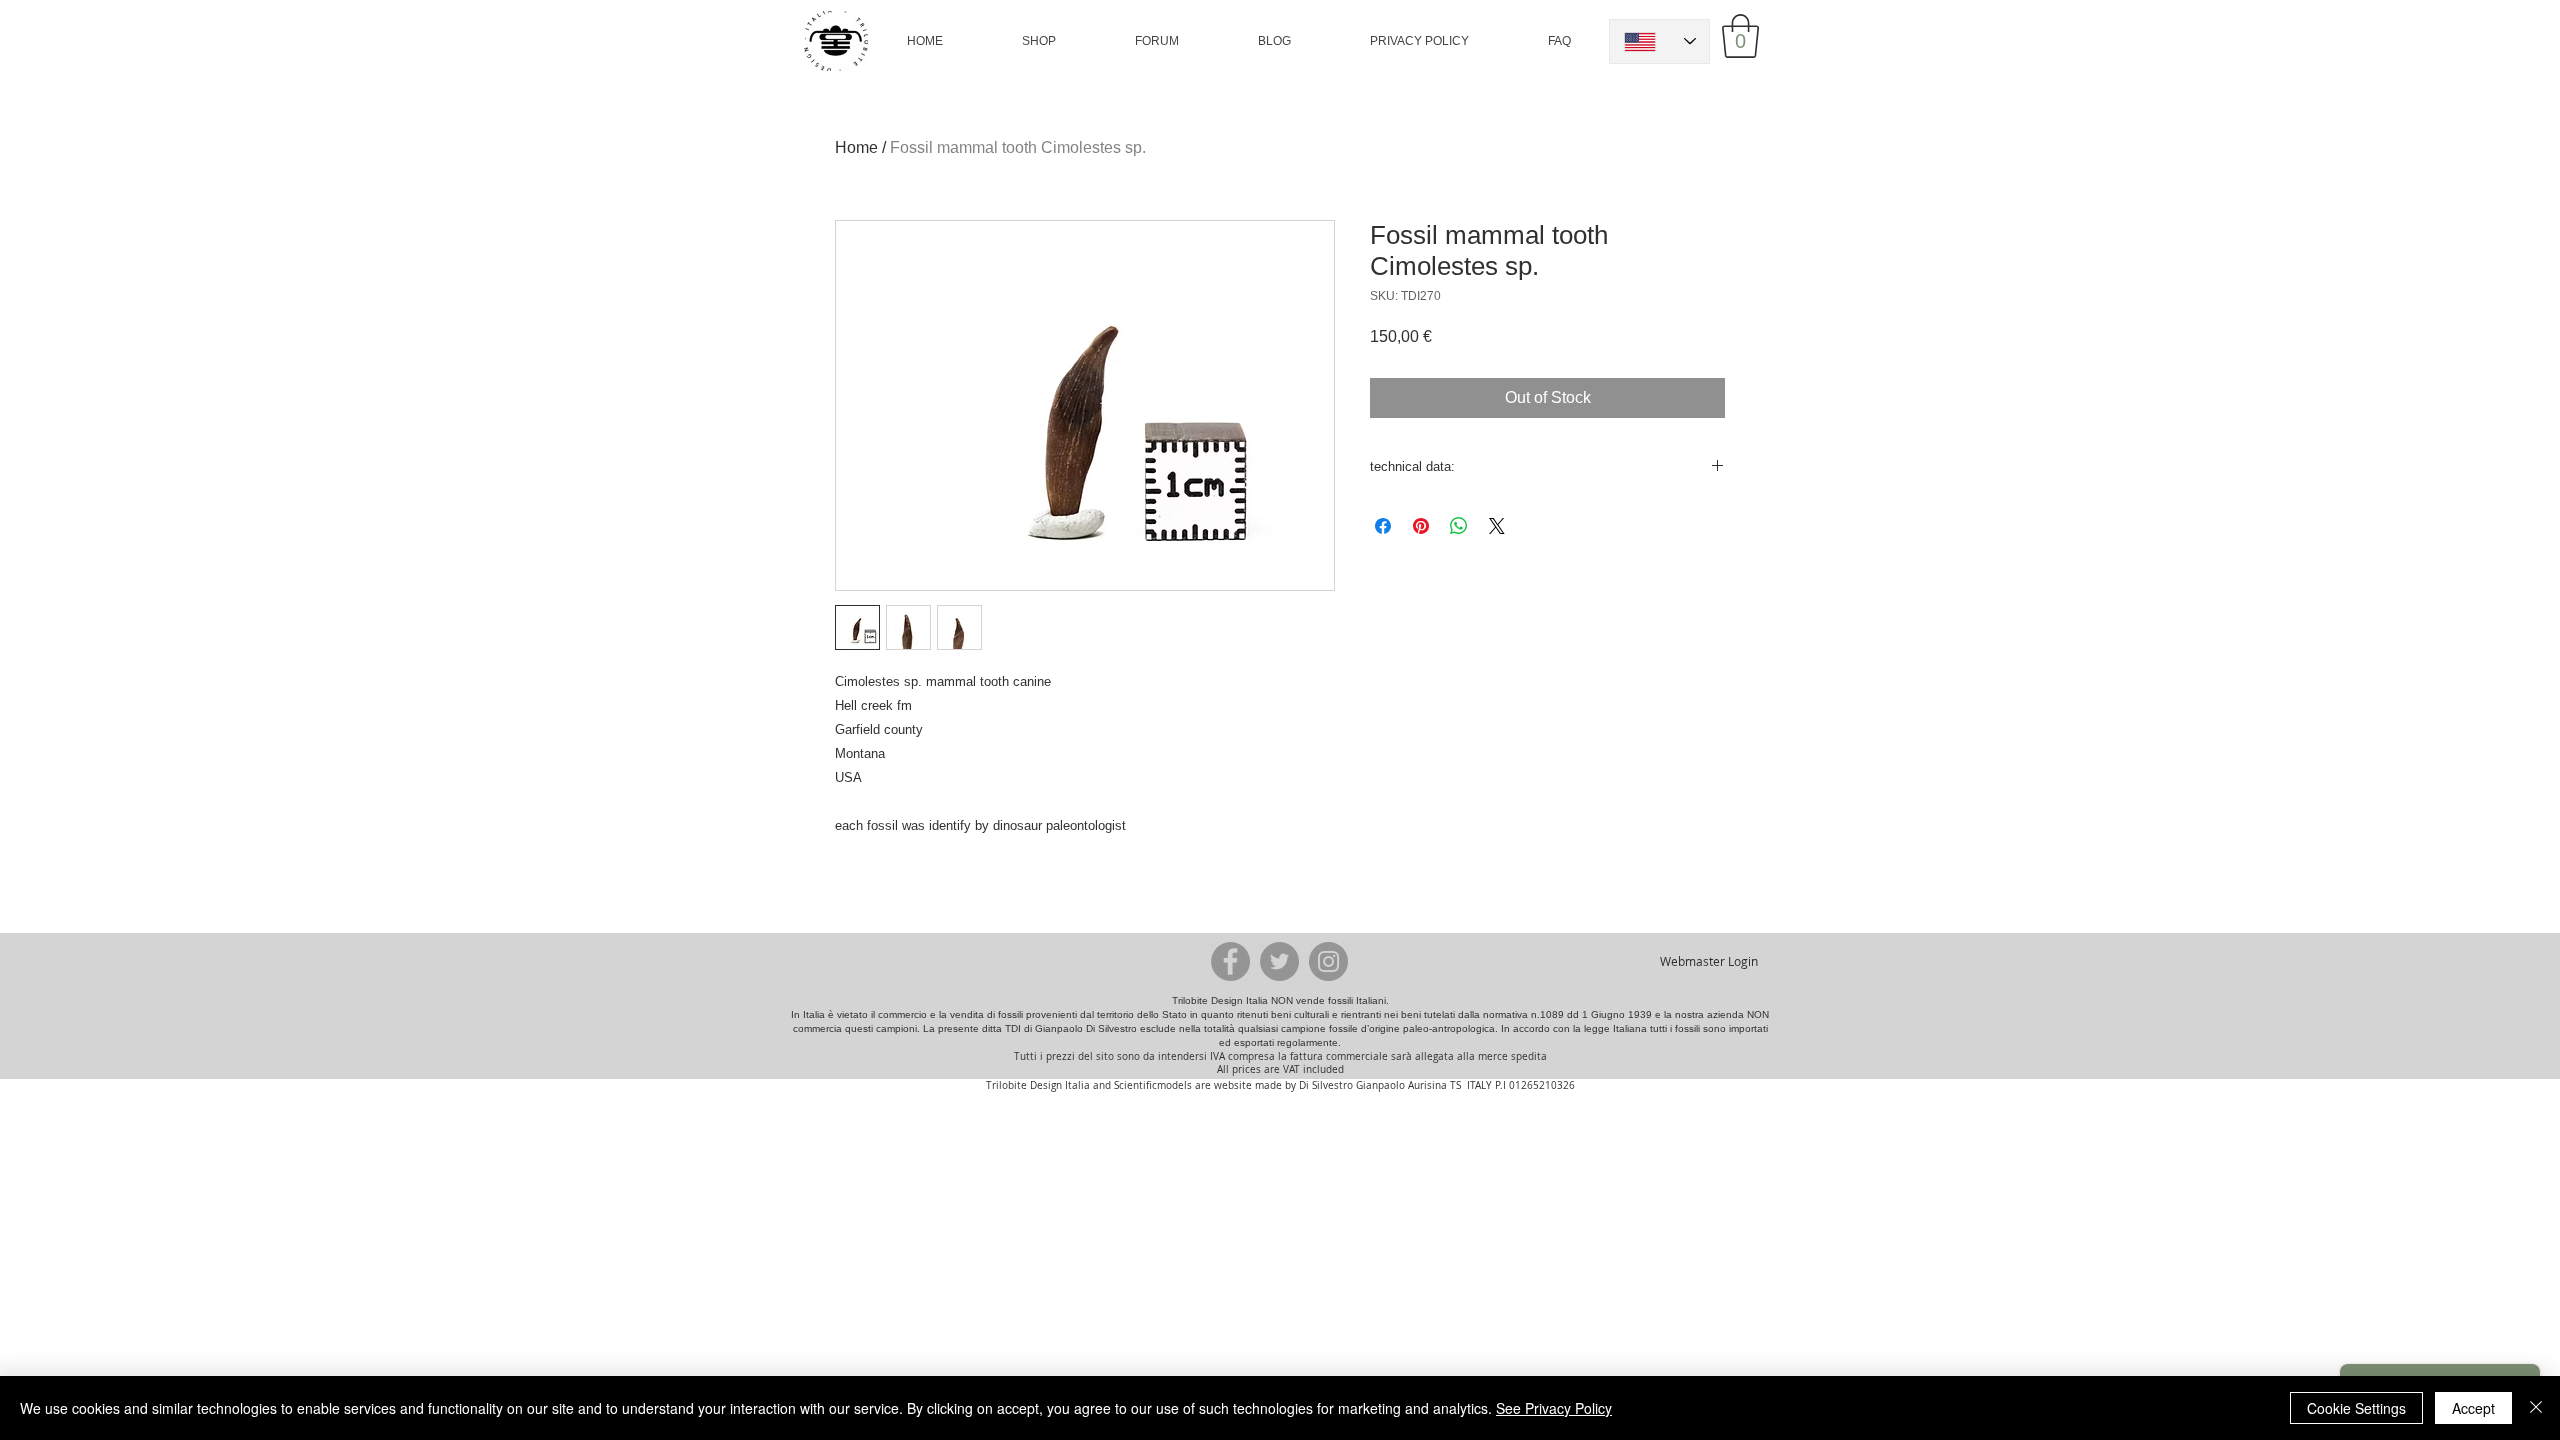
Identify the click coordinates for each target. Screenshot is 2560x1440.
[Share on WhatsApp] (1459, 526)
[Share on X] (1497, 526)
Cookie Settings (2356, 1408)
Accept (2473, 1408)
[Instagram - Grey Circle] (1328, 961)
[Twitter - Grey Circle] (1279, 961)
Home (856, 147)
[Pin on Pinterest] (1421, 526)
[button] (1039, 41)
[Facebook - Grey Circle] (1230, 961)
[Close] (2536, 1408)
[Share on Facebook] (1383, 526)
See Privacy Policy (1554, 1408)
